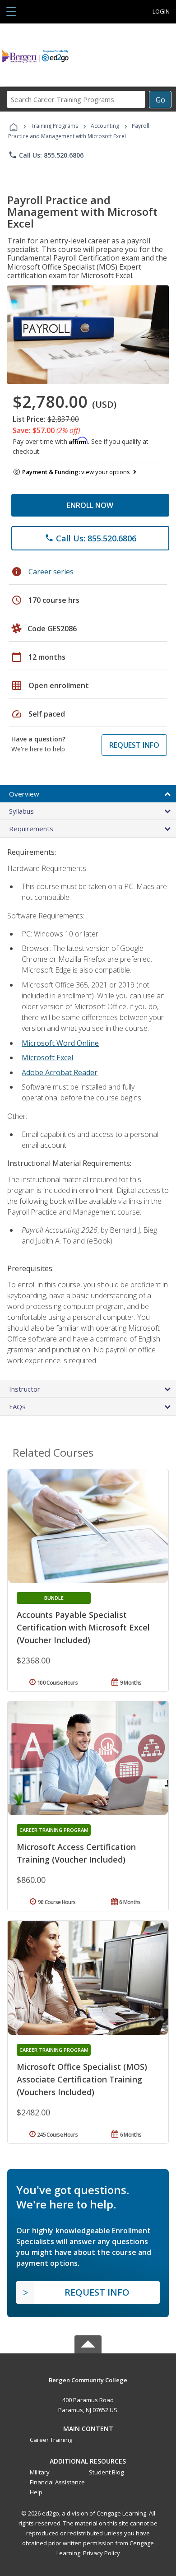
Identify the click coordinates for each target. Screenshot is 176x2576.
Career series (51, 572)
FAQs (17, 1407)
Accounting (105, 126)
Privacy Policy (102, 2553)
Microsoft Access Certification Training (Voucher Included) (76, 1853)
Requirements (31, 829)
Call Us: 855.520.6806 (46, 155)
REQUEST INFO (134, 745)
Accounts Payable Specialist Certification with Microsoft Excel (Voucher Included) (83, 1627)
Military (40, 2472)
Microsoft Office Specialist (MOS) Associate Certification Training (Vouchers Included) (82, 2079)
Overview (24, 794)
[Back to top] (88, 2379)
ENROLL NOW (90, 505)
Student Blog (106, 2472)
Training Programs (54, 126)
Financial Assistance (57, 2482)
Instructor (25, 1389)
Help (36, 2492)
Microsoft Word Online (60, 1043)
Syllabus (21, 811)
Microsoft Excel (47, 1057)
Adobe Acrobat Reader (60, 1072)
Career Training (51, 2440)
